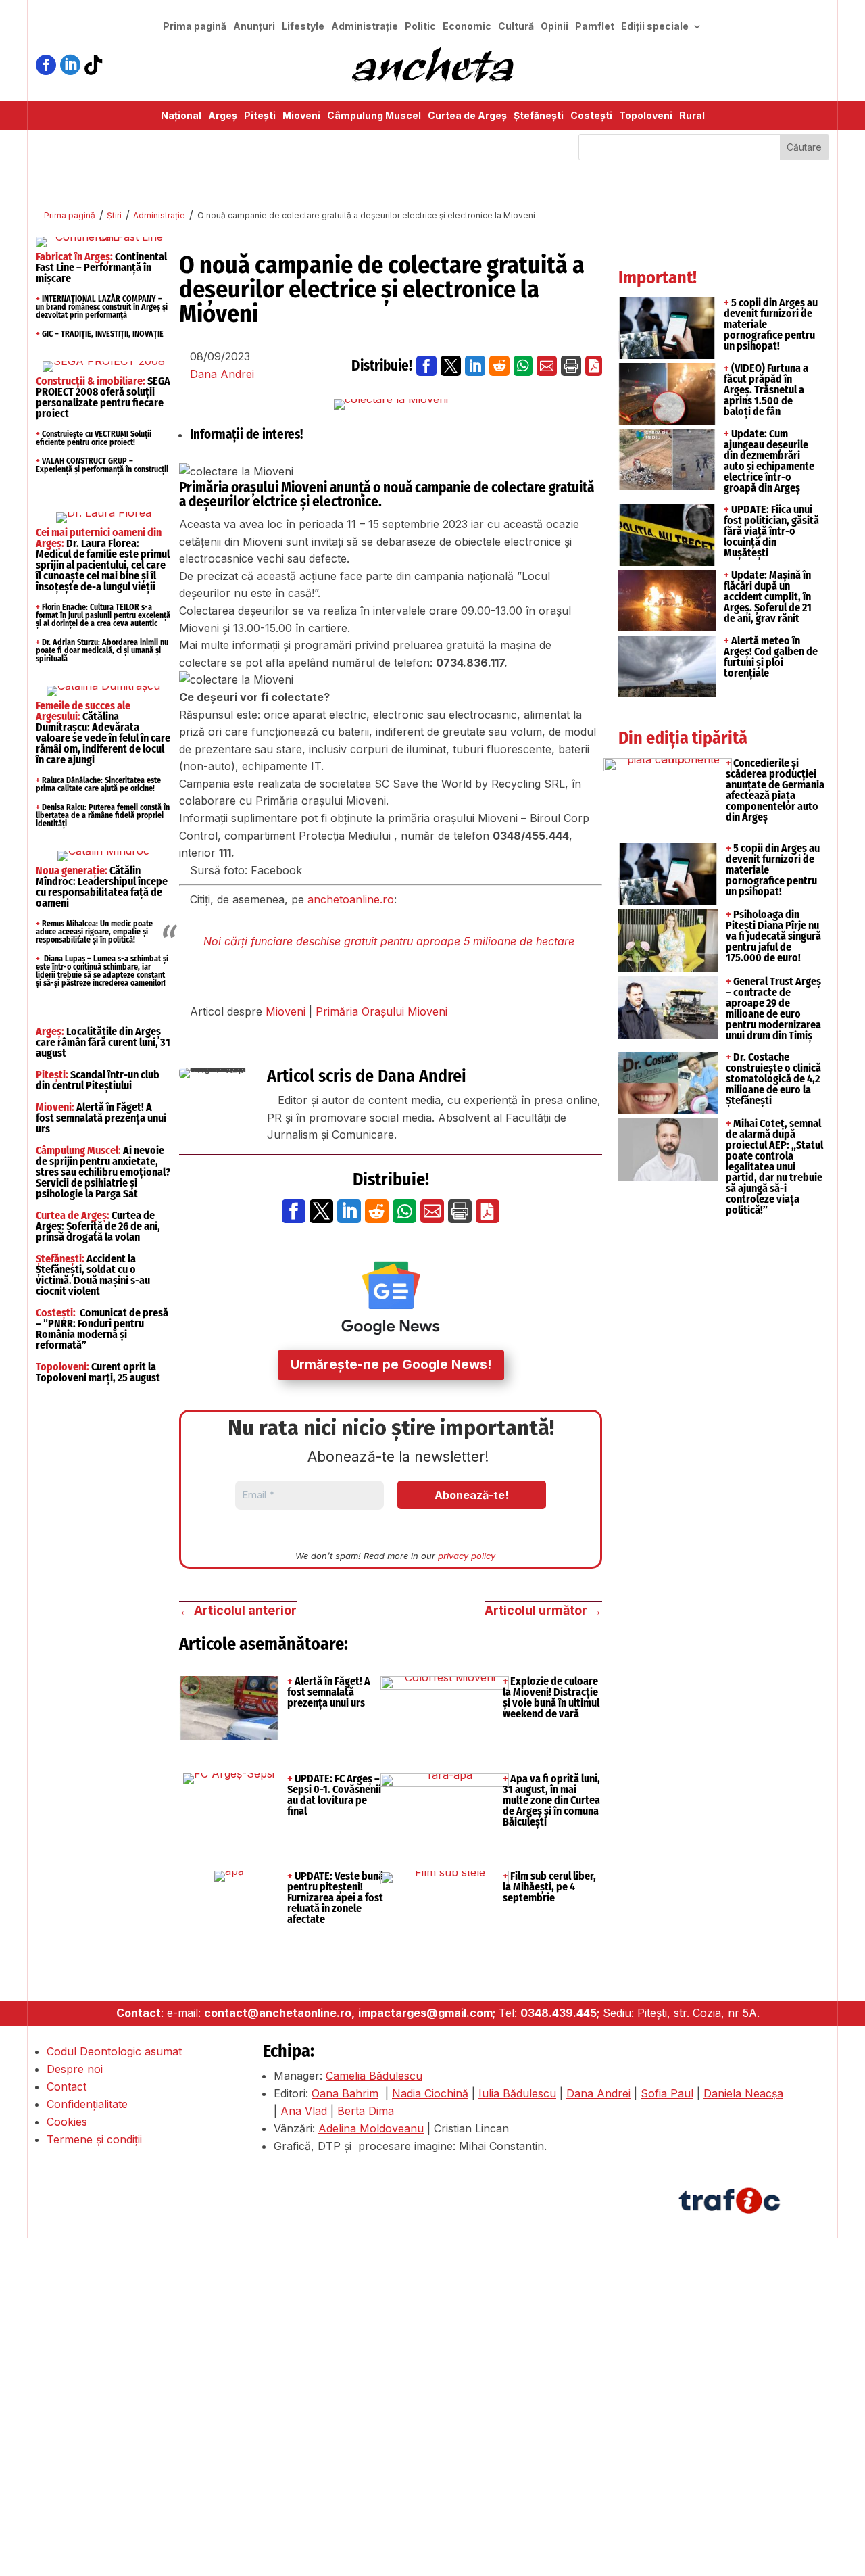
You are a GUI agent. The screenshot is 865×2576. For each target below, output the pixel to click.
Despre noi (75, 2069)
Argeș (223, 116)
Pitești (260, 116)
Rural (692, 116)
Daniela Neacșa (743, 2093)
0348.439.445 (559, 2013)
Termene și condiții (94, 2139)
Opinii (554, 27)
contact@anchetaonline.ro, (279, 2013)
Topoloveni (646, 116)
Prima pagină (195, 27)
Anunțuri (254, 27)
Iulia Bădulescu (517, 2093)
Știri (114, 215)
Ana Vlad (304, 2111)
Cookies (67, 2122)
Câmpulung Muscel (374, 116)
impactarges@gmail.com (425, 2013)
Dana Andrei (222, 374)
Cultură (516, 27)
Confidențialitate (87, 2104)
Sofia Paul (667, 2093)
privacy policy (467, 1556)
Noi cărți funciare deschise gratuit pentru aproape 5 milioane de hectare (389, 941)
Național (181, 116)
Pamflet (595, 27)
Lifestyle (303, 27)
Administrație (365, 27)
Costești (591, 116)
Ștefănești (539, 116)
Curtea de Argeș (467, 116)
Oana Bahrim (345, 2093)
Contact (67, 2086)
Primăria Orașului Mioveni (381, 1011)
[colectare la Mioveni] (391, 404)
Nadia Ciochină (430, 2093)
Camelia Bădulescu (374, 2076)
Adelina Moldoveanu (371, 2128)
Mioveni (301, 116)
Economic (467, 27)
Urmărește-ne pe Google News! (391, 1365)
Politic (420, 27)
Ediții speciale (655, 27)
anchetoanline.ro (351, 899)
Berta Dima (366, 2111)
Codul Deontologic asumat (114, 2051)
